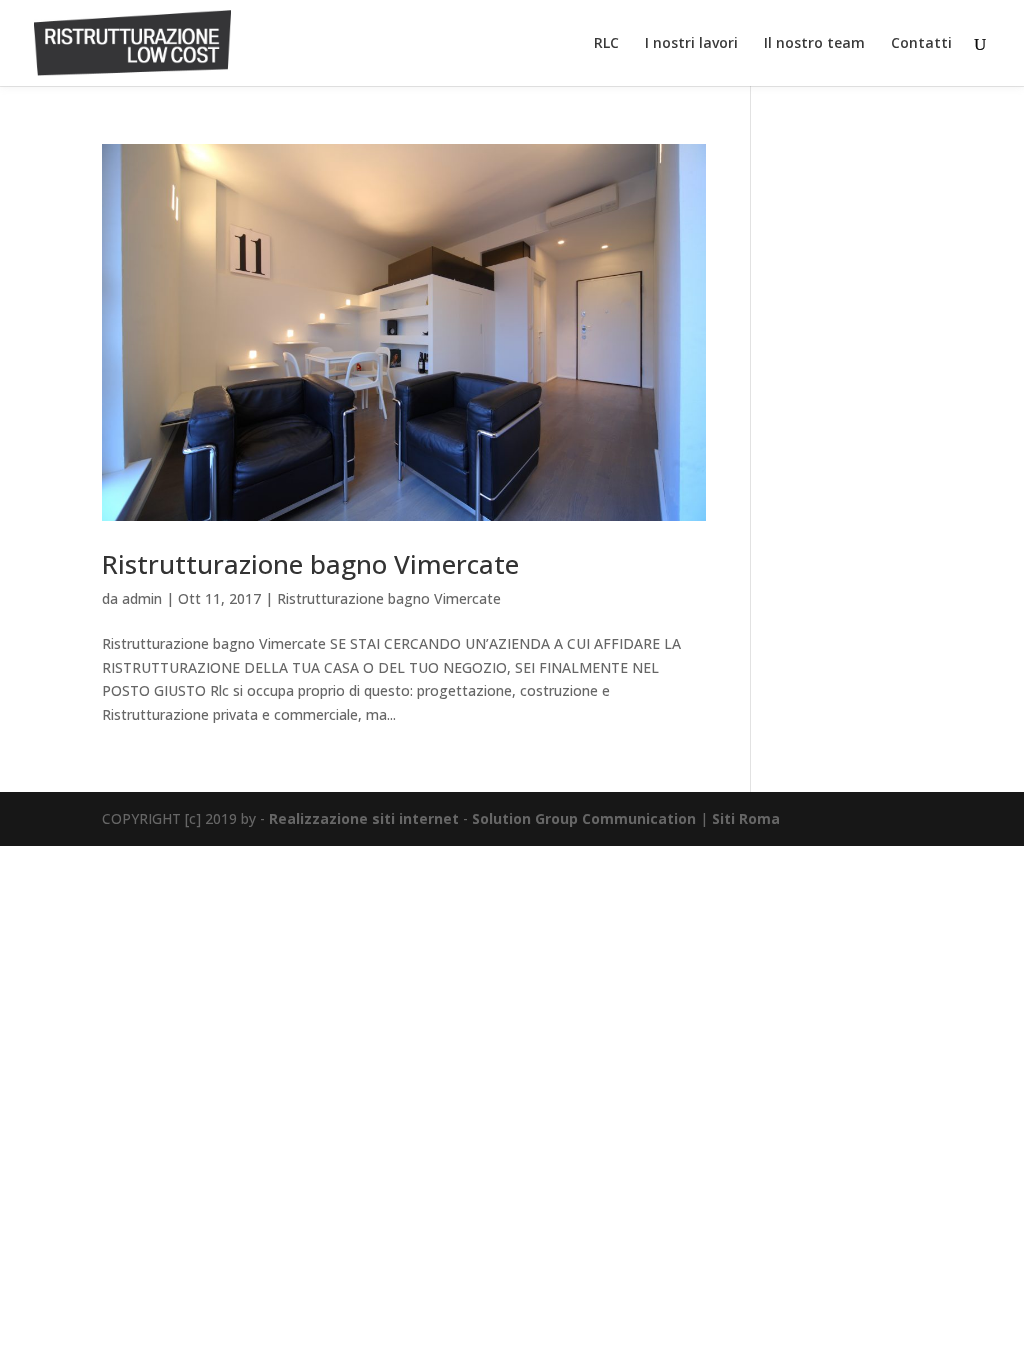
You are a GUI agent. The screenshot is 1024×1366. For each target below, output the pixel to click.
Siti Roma (746, 818)
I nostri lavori (691, 44)
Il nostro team (814, 44)
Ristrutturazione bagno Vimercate (310, 564)
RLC (606, 44)
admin (142, 598)
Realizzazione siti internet (364, 818)
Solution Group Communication (584, 818)
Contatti (921, 44)
